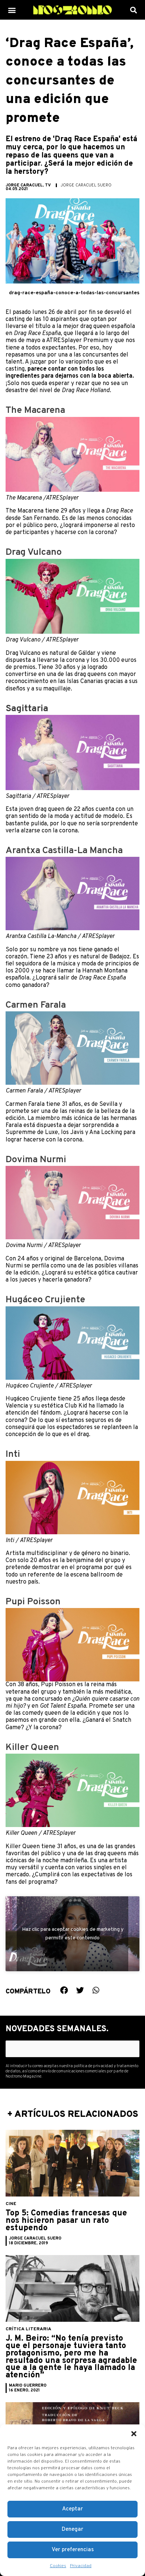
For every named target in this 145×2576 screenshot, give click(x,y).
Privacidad (81, 2566)
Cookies (58, 2566)
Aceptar (72, 2509)
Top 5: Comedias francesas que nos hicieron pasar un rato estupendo (66, 2221)
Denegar (72, 2529)
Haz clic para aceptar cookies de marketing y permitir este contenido (73, 1934)
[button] (134, 2434)
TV (48, 185)
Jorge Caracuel (24, 185)
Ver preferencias (73, 2550)
